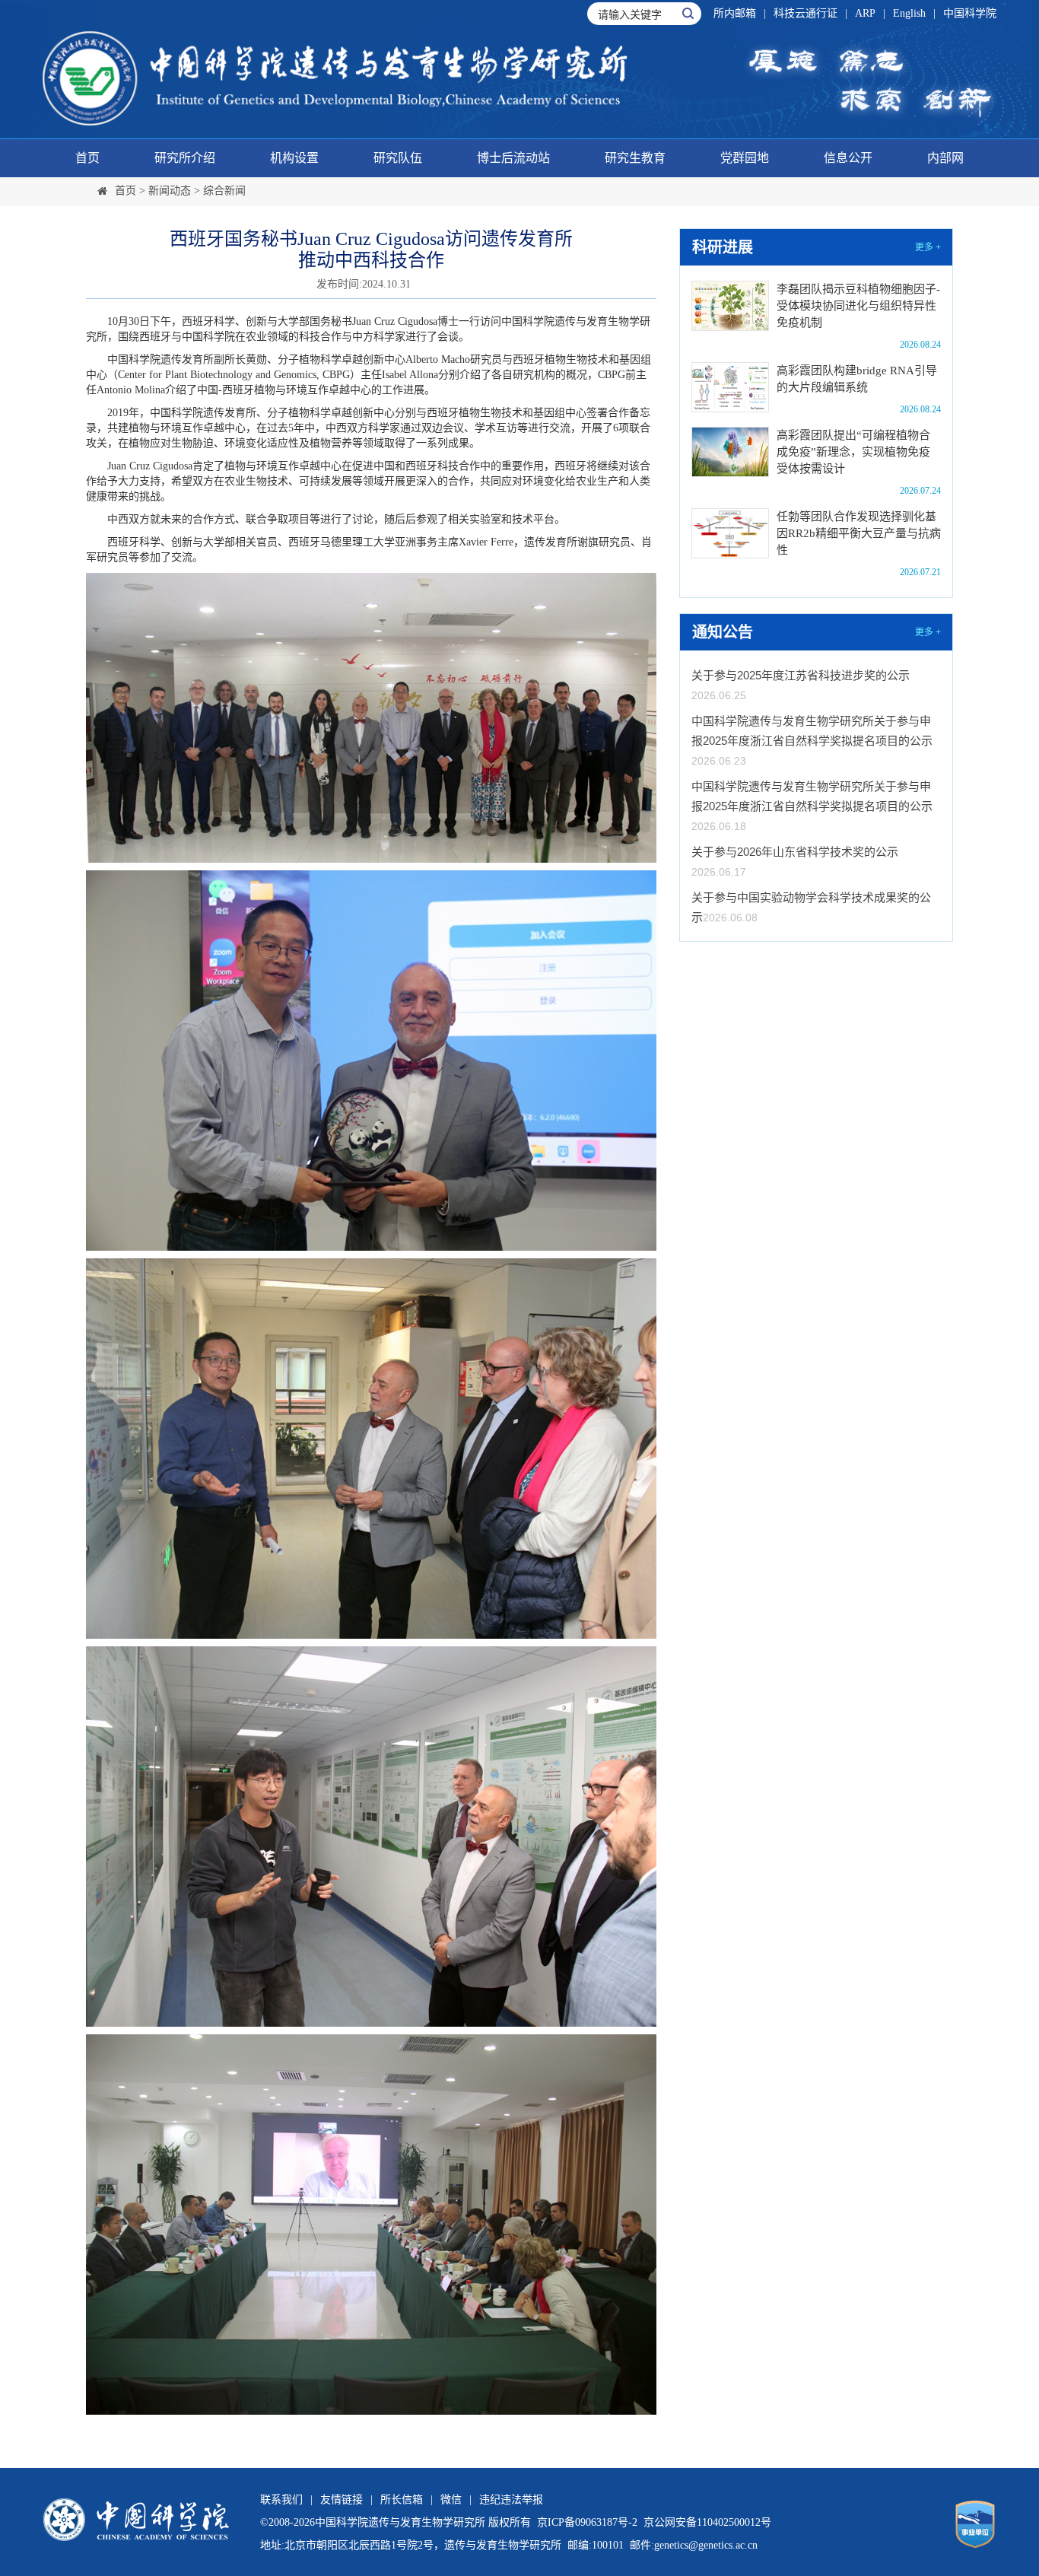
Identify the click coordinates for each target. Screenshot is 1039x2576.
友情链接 (342, 2500)
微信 (451, 2500)
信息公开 (848, 158)
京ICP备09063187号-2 (587, 2522)
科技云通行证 (805, 13)
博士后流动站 (513, 158)
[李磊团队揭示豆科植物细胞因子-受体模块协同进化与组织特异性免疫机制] (730, 306)
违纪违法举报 (511, 2500)
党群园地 (745, 158)
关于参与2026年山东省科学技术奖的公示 (795, 852)
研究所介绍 (185, 158)
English (909, 13)
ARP (865, 13)
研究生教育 (635, 158)
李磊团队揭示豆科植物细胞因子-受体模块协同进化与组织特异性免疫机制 (858, 306)
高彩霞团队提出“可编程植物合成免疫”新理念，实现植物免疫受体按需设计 (853, 452)
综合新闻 (224, 191)
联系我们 (281, 2500)
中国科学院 (970, 13)
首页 (87, 158)
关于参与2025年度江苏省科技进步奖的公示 (801, 675)
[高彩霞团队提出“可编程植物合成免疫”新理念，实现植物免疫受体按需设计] (730, 452)
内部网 (945, 158)
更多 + (928, 247)
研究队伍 (398, 158)
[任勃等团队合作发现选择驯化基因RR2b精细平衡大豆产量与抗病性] (730, 533)
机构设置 (294, 158)
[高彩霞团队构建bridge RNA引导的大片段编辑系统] (730, 387)
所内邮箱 (735, 13)
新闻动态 (170, 191)
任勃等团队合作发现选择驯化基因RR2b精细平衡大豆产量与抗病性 (859, 533)
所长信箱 (402, 2500)
